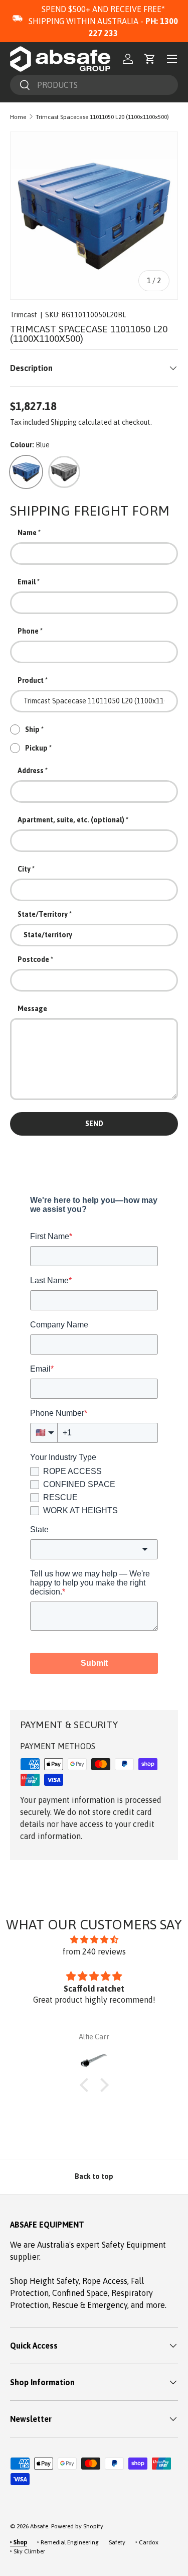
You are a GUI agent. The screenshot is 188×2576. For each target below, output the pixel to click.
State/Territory (43, 914)
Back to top (94, 2176)
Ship (32, 729)
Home (18, 117)
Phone (28, 631)
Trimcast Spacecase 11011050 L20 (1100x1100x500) (102, 117)
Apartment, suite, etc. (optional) (71, 820)
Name (27, 533)
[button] (150, 59)
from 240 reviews (94, 1951)
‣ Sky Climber (28, 2551)
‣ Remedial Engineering (68, 2542)
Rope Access (105, 2281)
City (24, 869)
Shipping (64, 422)
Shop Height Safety (44, 2281)
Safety (117, 2542)
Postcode (33, 959)
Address (31, 771)
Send (94, 1124)
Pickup (36, 748)
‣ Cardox (147, 2542)
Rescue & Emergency (90, 2305)
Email (27, 582)
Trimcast (24, 315)
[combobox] (94, 85)
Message (32, 1009)
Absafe (39, 2526)
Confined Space (80, 2293)
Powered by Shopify (77, 2526)
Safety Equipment (134, 2245)
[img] (94, 1939)
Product (31, 680)
